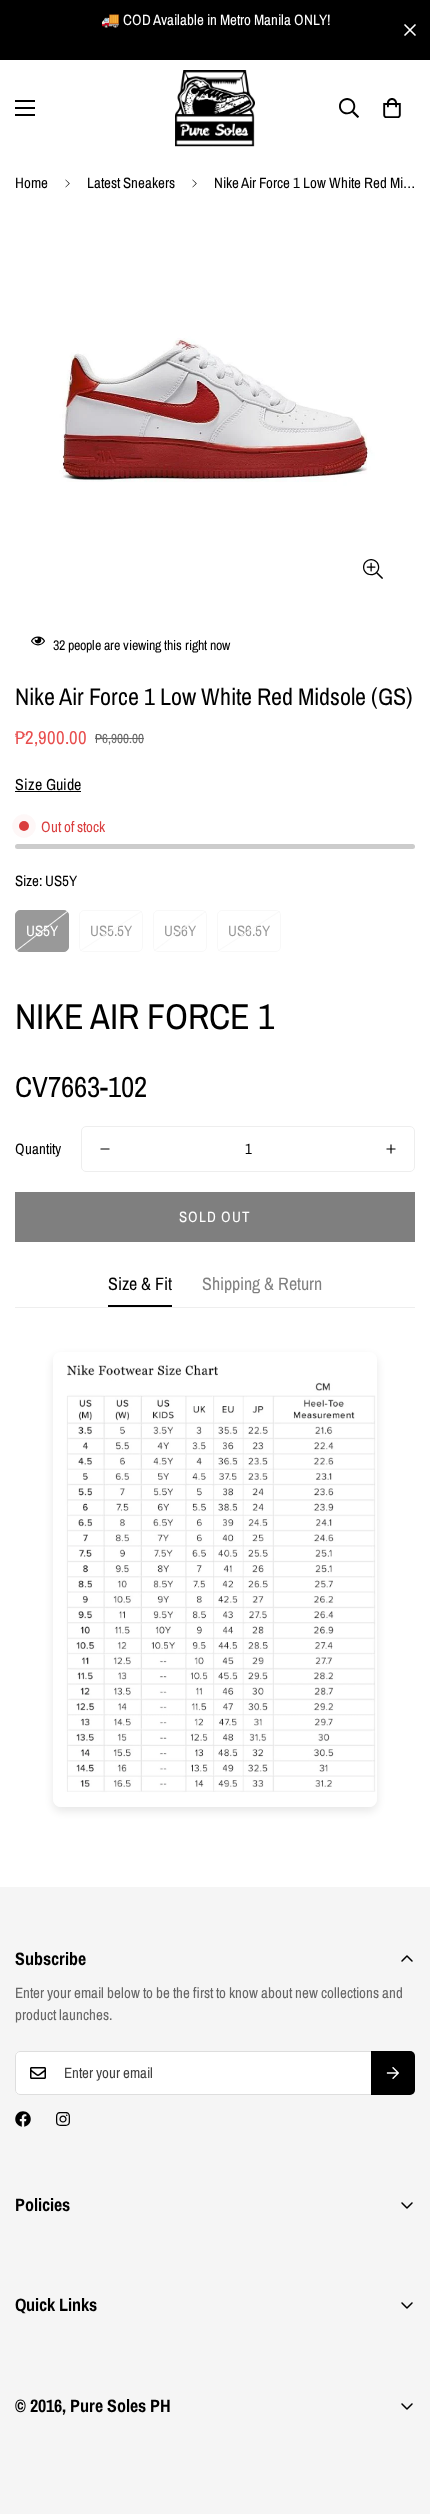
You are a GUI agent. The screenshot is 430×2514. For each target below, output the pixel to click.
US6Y (180, 930)
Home (31, 182)
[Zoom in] (372, 568)
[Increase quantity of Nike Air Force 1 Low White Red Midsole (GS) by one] (391, 1149)
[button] (392, 108)
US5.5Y (111, 930)
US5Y (42, 930)
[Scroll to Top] (394, 2408)
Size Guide (48, 784)
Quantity (38, 1148)
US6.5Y (249, 930)
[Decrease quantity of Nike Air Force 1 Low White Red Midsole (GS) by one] (105, 1149)
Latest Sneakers (131, 182)
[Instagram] (63, 2119)
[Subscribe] (393, 2073)
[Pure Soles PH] (215, 108)
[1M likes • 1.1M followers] (23, 2119)
